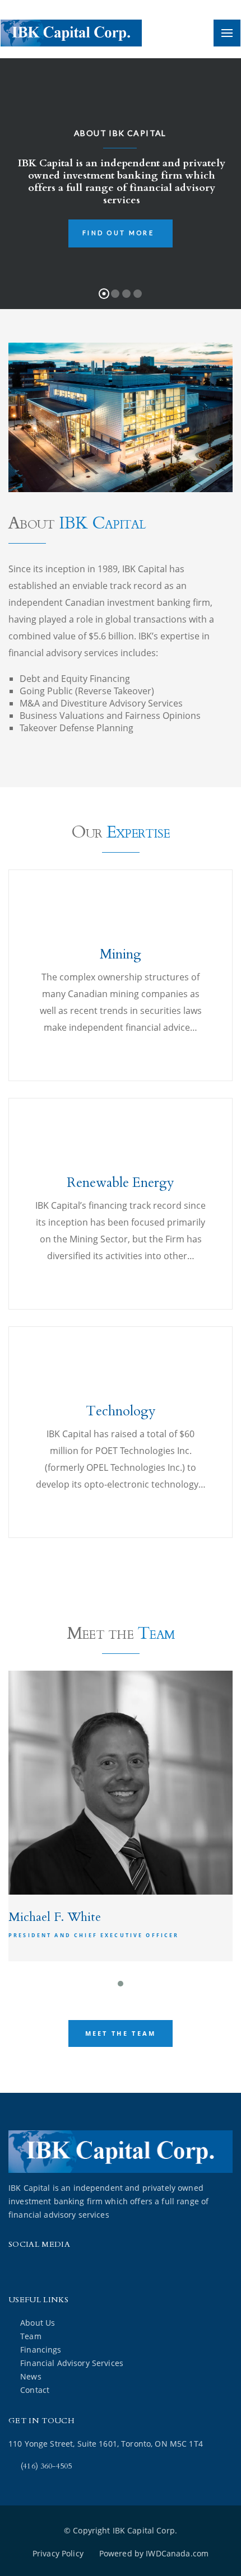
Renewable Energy (121, 1183)
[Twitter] (48, 2269)
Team (31, 2336)
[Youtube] (105, 2269)
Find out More (118, 233)
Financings (41, 2350)
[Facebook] (20, 2269)
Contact (35, 2390)
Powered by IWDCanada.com (154, 2553)
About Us (38, 2323)
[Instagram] (77, 2269)
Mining (121, 954)
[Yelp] (132, 2269)
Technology (121, 1411)
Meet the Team (121, 2033)
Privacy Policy (58, 2553)
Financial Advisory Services (72, 2363)
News (31, 2376)
